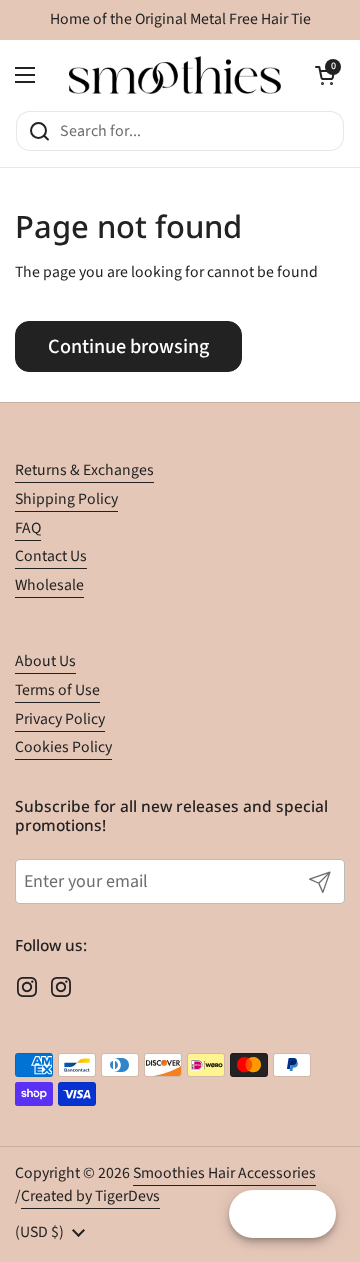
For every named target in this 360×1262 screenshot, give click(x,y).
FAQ (28, 528)
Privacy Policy (60, 719)
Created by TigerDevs (90, 1196)
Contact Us (51, 556)
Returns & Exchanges (84, 470)
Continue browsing (128, 346)
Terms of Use (57, 690)
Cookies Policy (63, 747)
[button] (325, 75)
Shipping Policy (66, 499)
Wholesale (49, 585)
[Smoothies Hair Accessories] (175, 75)
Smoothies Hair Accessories (224, 1173)
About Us (45, 661)
